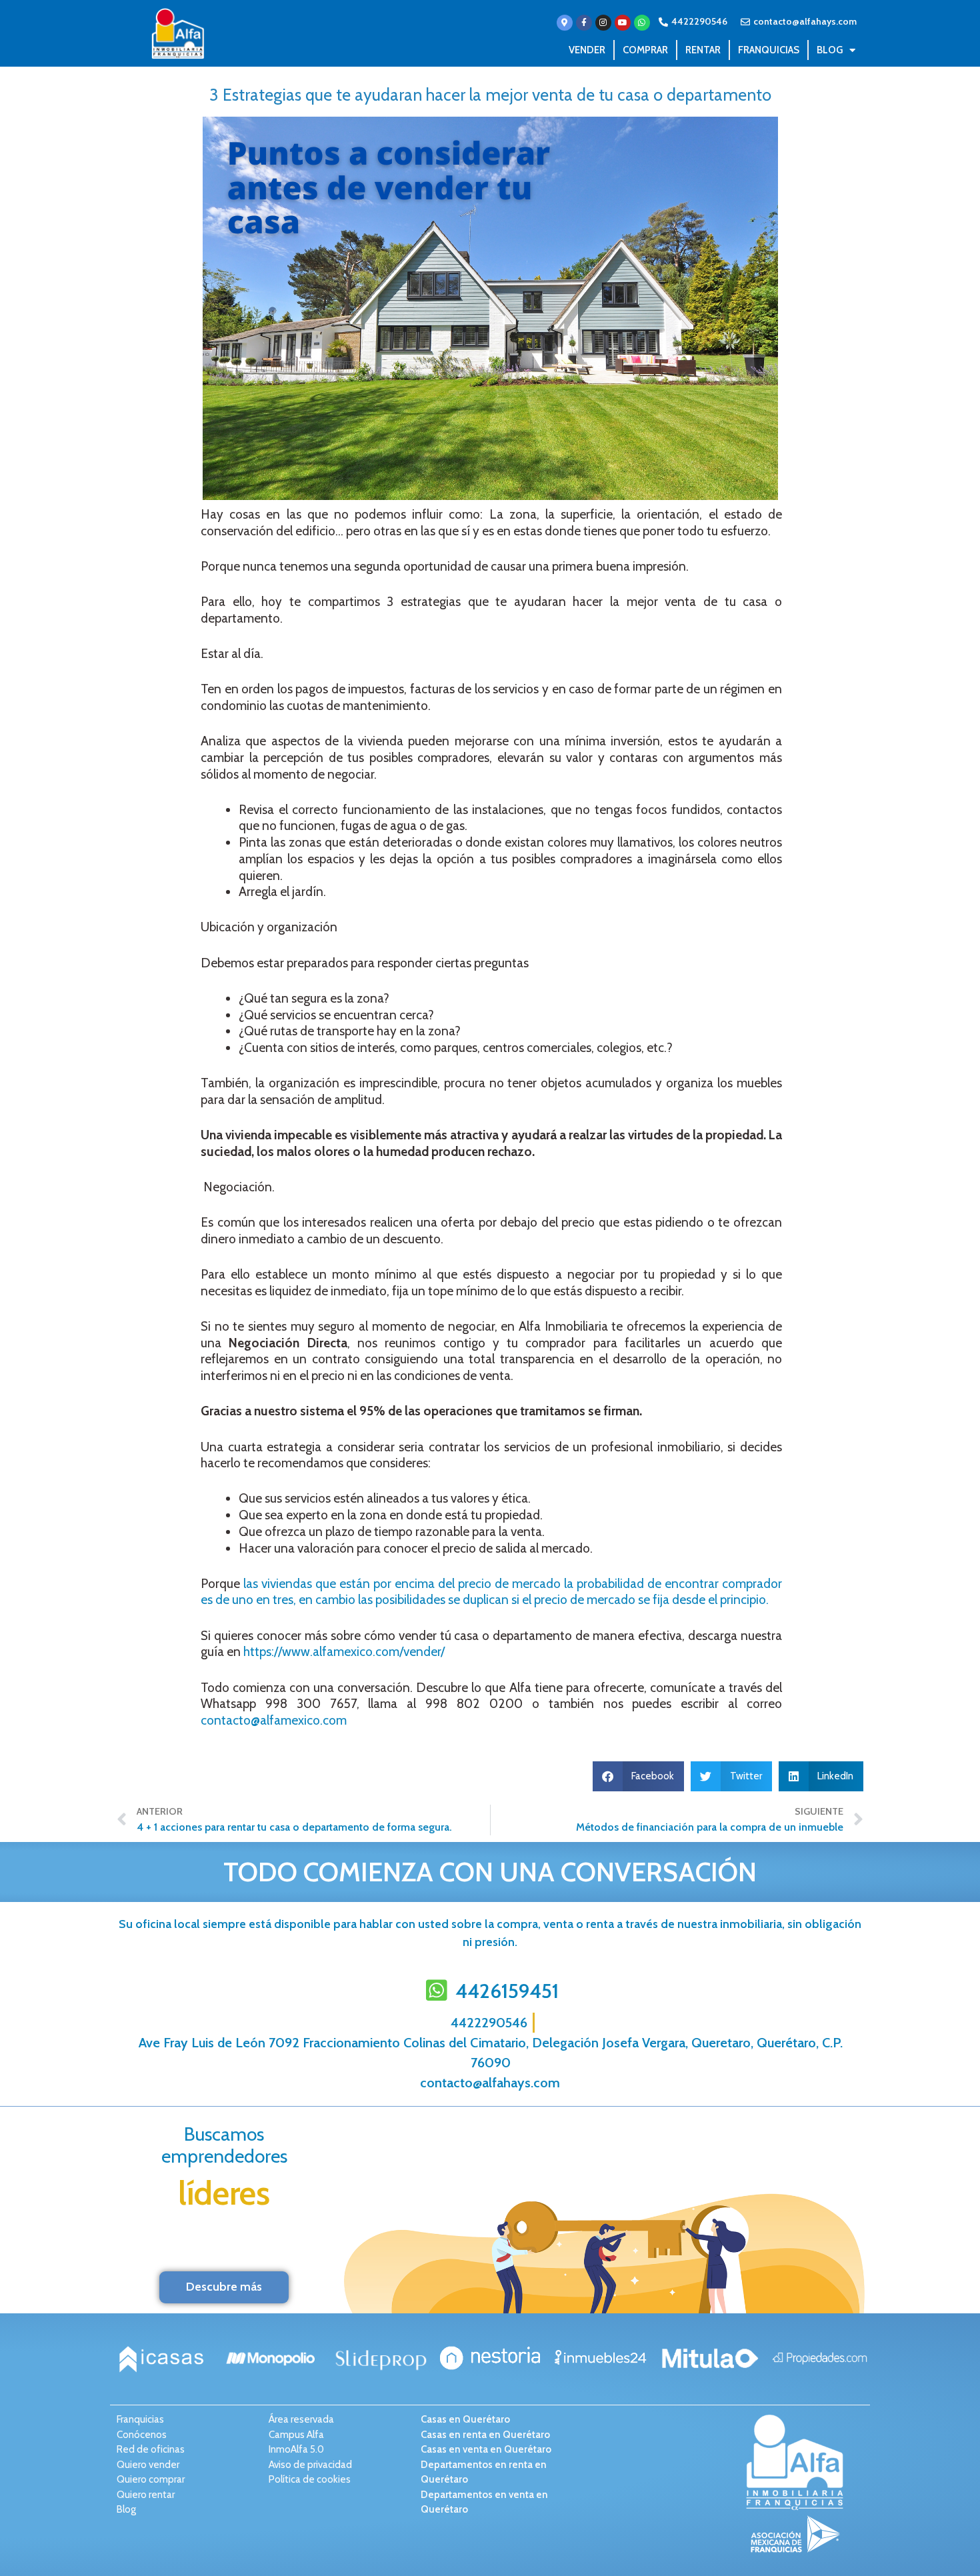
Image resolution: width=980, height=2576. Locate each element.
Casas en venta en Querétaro (486, 2449)
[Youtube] (623, 23)
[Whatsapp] (642, 23)
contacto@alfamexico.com (274, 1720)
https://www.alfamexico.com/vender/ (344, 1652)
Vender (587, 50)
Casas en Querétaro (465, 2419)
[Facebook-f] (584, 23)
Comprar (645, 50)
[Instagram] (603, 23)
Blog (830, 50)
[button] (639, 1776)
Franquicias (769, 50)
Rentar (703, 50)
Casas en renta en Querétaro (485, 2435)
